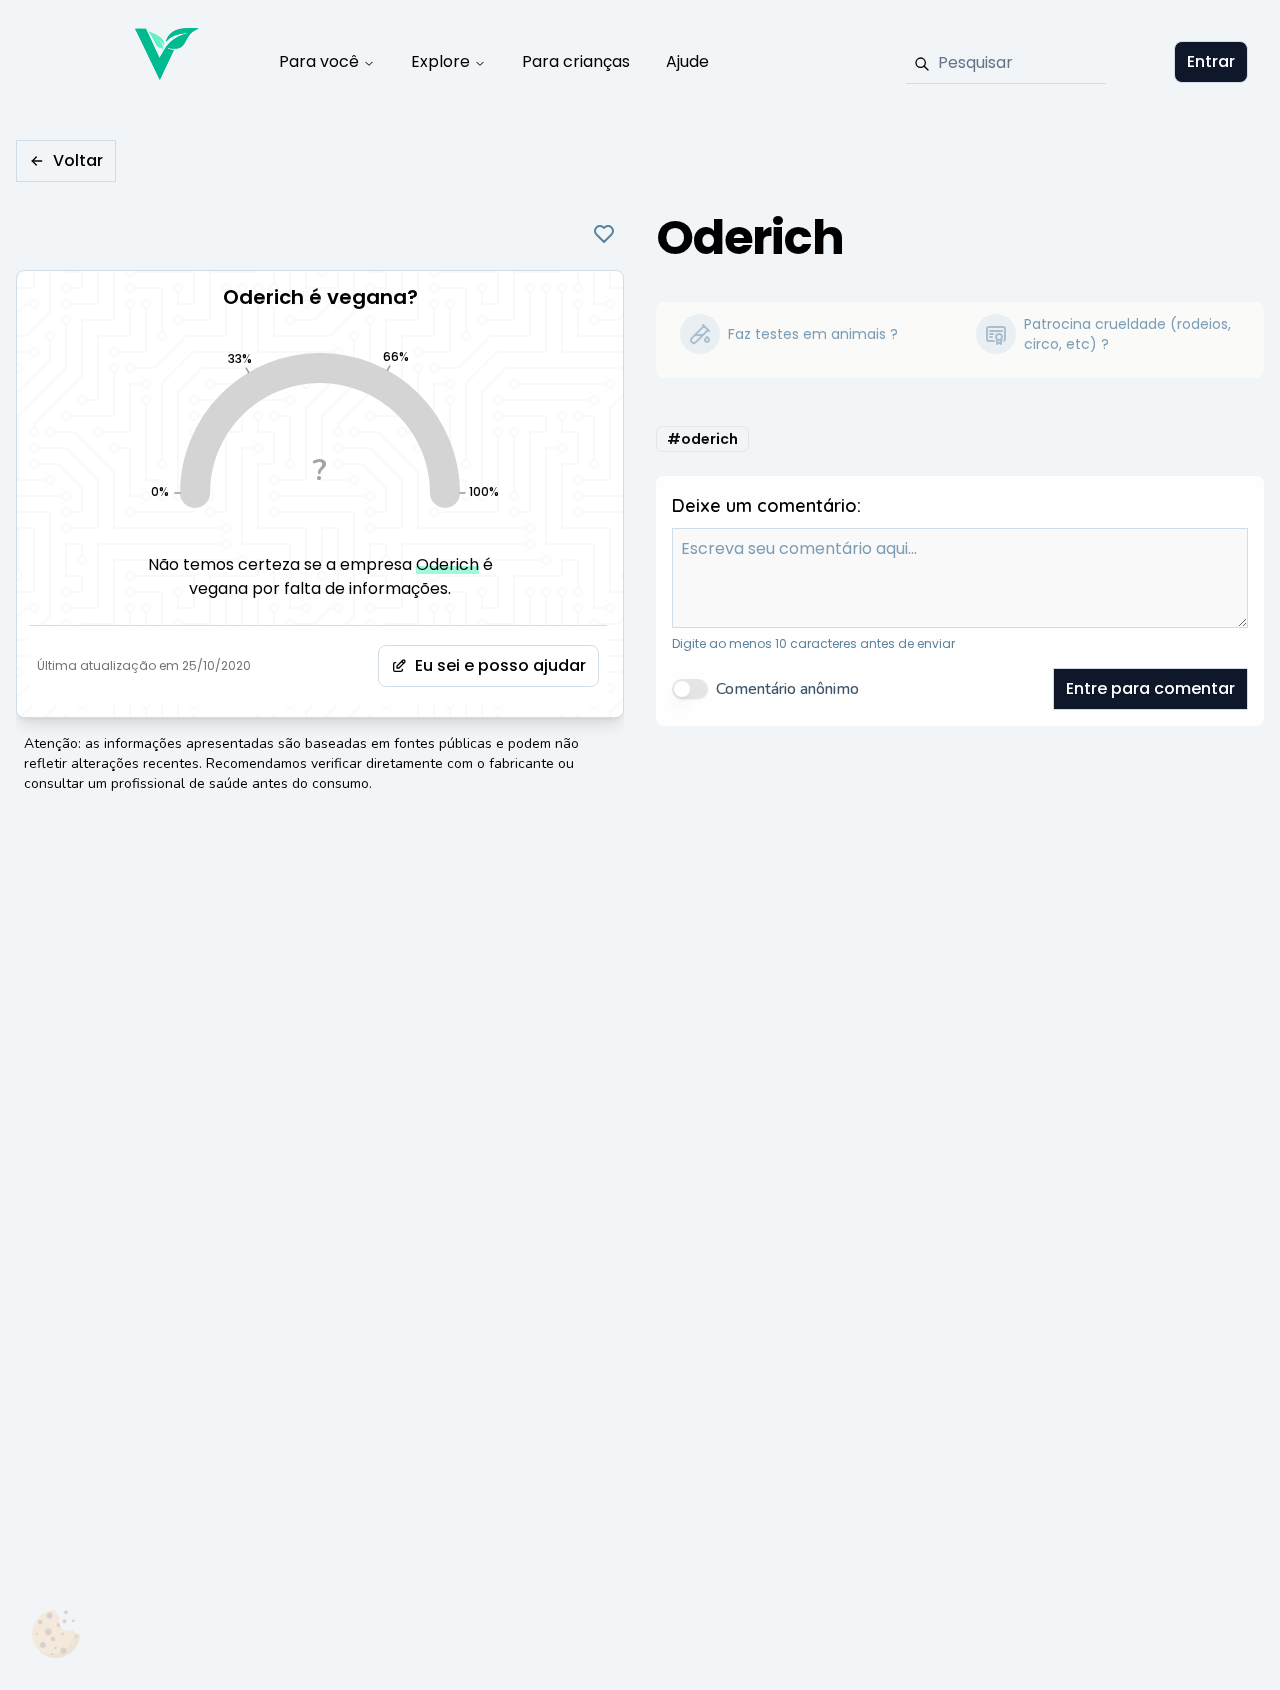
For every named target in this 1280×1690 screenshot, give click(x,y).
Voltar (78, 160)
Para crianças (576, 61)
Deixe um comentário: (766, 505)
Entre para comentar (1150, 688)
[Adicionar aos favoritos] (604, 234)
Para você (319, 61)
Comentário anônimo (787, 689)
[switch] (690, 689)
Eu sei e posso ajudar (500, 665)
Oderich (447, 564)
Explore (440, 61)
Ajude (687, 61)
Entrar (1211, 61)
